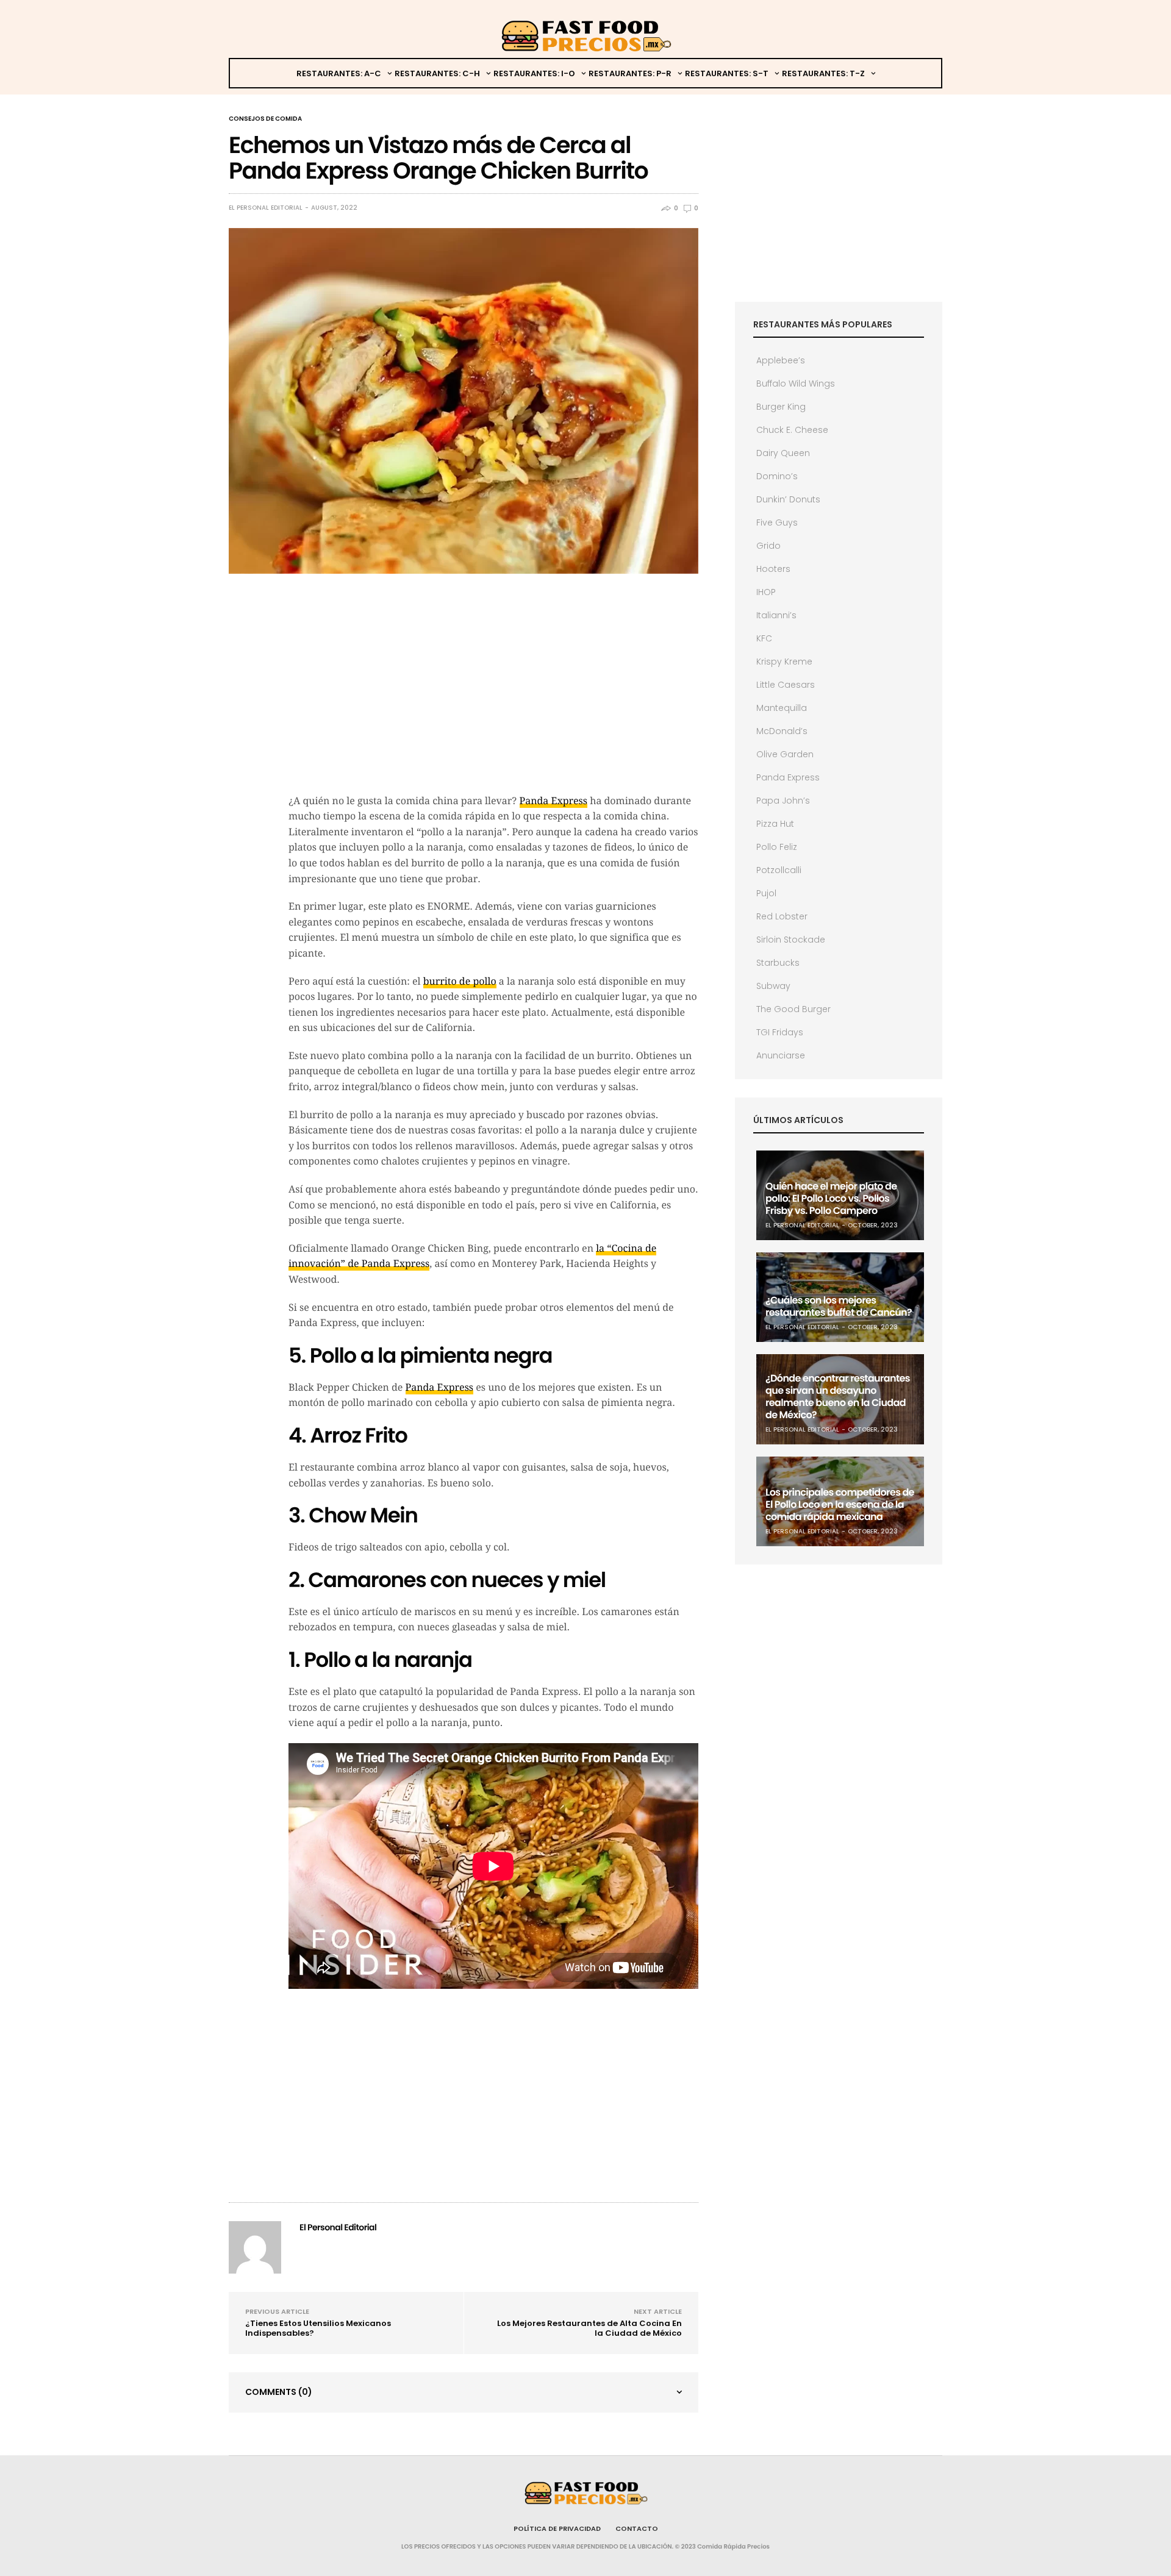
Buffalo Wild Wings (796, 384)
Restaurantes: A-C (339, 73)
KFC (764, 638)
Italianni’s (776, 615)
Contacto (637, 2528)
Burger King (781, 407)
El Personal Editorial (266, 208)
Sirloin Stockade (791, 940)
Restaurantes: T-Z (823, 73)
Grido (768, 546)
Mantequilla (782, 708)
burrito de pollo (460, 981)
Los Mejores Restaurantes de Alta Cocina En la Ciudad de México (589, 2328)
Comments (279, 2392)
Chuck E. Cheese (792, 430)
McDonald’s (782, 731)
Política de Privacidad (557, 2528)
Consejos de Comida (265, 119)
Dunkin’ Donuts (788, 499)
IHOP (766, 592)
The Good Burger (793, 1009)
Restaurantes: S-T (727, 73)
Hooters (773, 569)
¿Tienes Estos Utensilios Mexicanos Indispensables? (318, 2328)
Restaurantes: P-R (630, 73)
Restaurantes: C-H (437, 73)
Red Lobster (782, 916)
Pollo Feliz (777, 847)
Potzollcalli (779, 870)
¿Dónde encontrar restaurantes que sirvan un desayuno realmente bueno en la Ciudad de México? (838, 1397)
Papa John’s (783, 801)
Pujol (766, 893)
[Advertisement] (493, 696)
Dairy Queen (783, 453)
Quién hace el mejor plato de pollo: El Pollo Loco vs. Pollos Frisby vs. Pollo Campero (831, 1198)
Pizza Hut (775, 824)
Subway (773, 986)
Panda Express (554, 801)
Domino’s (777, 476)
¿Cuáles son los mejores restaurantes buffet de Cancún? (839, 1306)
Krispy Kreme (784, 662)
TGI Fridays (780, 1032)
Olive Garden (785, 754)
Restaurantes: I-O (534, 73)
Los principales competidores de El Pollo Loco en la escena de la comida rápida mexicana (840, 1504)
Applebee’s (781, 360)
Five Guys (777, 523)
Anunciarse (781, 1055)
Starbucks (778, 963)
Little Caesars (786, 685)
